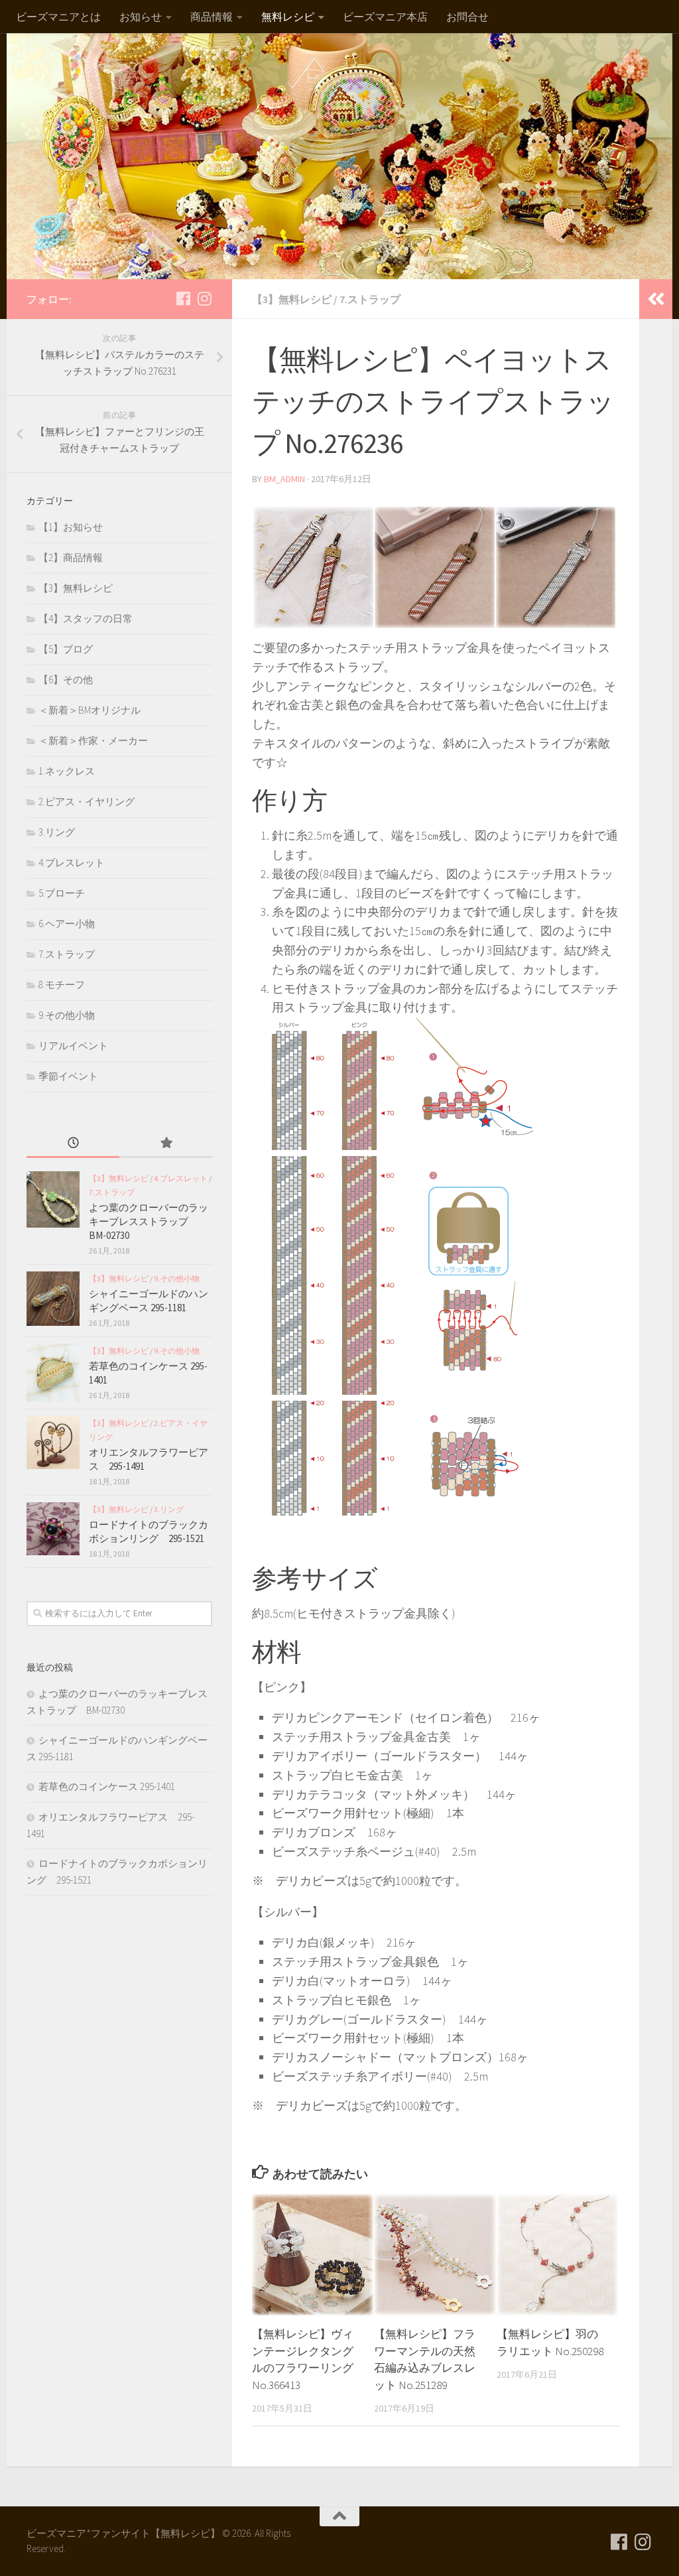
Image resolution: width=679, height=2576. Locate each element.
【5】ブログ (66, 649)
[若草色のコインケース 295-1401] (53, 1373)
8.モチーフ (62, 985)
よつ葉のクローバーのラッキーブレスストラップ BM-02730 (149, 1221)
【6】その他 (66, 679)
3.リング (57, 832)
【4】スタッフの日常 (86, 618)
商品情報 (212, 17)
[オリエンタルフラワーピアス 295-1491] (53, 1443)
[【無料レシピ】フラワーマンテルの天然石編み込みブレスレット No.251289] (435, 2255)
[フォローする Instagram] (204, 298)
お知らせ (141, 17)
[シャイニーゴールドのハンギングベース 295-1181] (53, 1298)
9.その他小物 (67, 1015)
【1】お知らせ (71, 527)
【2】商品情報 (71, 557)
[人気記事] (166, 1144)
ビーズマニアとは (58, 17)
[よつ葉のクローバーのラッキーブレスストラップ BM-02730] (53, 1199)
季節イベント (68, 1076)
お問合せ (467, 17)
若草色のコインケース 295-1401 (107, 1786)
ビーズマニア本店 (385, 17)
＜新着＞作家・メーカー (93, 741)
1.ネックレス (67, 771)
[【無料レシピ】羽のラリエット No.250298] (557, 2255)
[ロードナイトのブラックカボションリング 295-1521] (53, 1529)
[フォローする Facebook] (183, 298)
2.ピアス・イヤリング (87, 802)
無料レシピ (288, 17)
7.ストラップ (370, 299)
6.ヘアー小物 (67, 924)
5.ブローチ (62, 893)
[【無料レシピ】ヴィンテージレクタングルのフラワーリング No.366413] (313, 2255)
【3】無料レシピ (292, 299)
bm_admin (284, 479)
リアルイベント (73, 1046)
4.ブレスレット (72, 863)
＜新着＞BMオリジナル (90, 710)
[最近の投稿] (73, 1144)
